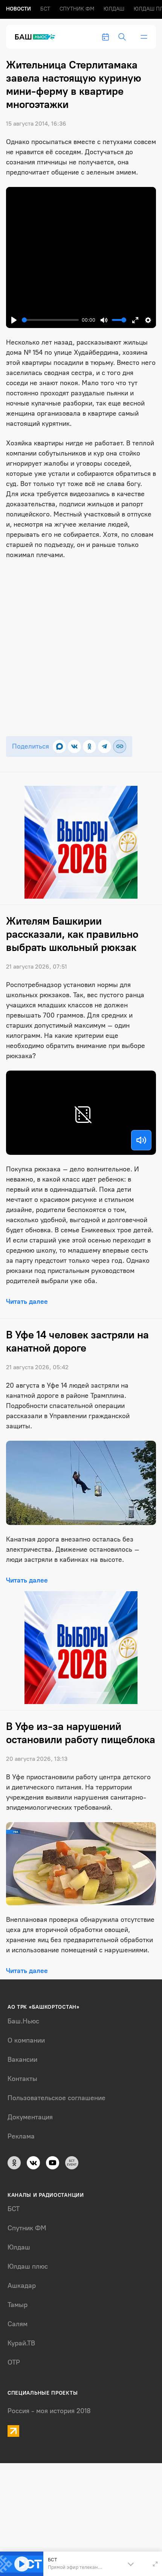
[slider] (50, 320)
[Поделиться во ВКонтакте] (74, 747)
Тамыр (18, 2305)
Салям (18, 2324)
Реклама (21, 2136)
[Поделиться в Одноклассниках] (89, 747)
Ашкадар (22, 2286)
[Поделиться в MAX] (59, 747)
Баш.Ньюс (23, 2021)
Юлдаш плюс (28, 2266)
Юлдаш (114, 9)
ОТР (14, 2362)
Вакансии (22, 2060)
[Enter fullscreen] (155, 2564)
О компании (26, 2040)
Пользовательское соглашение (57, 2098)
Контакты (22, 2079)
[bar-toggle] (144, 37)
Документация (30, 2117)
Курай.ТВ (21, 2343)
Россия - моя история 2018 (49, 2411)
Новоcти (18, 9)
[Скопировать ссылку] (120, 747)
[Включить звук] (141, 1140)
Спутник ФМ (77, 9)
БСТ (45, 9)
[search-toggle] (122, 37)
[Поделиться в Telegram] (105, 747)
